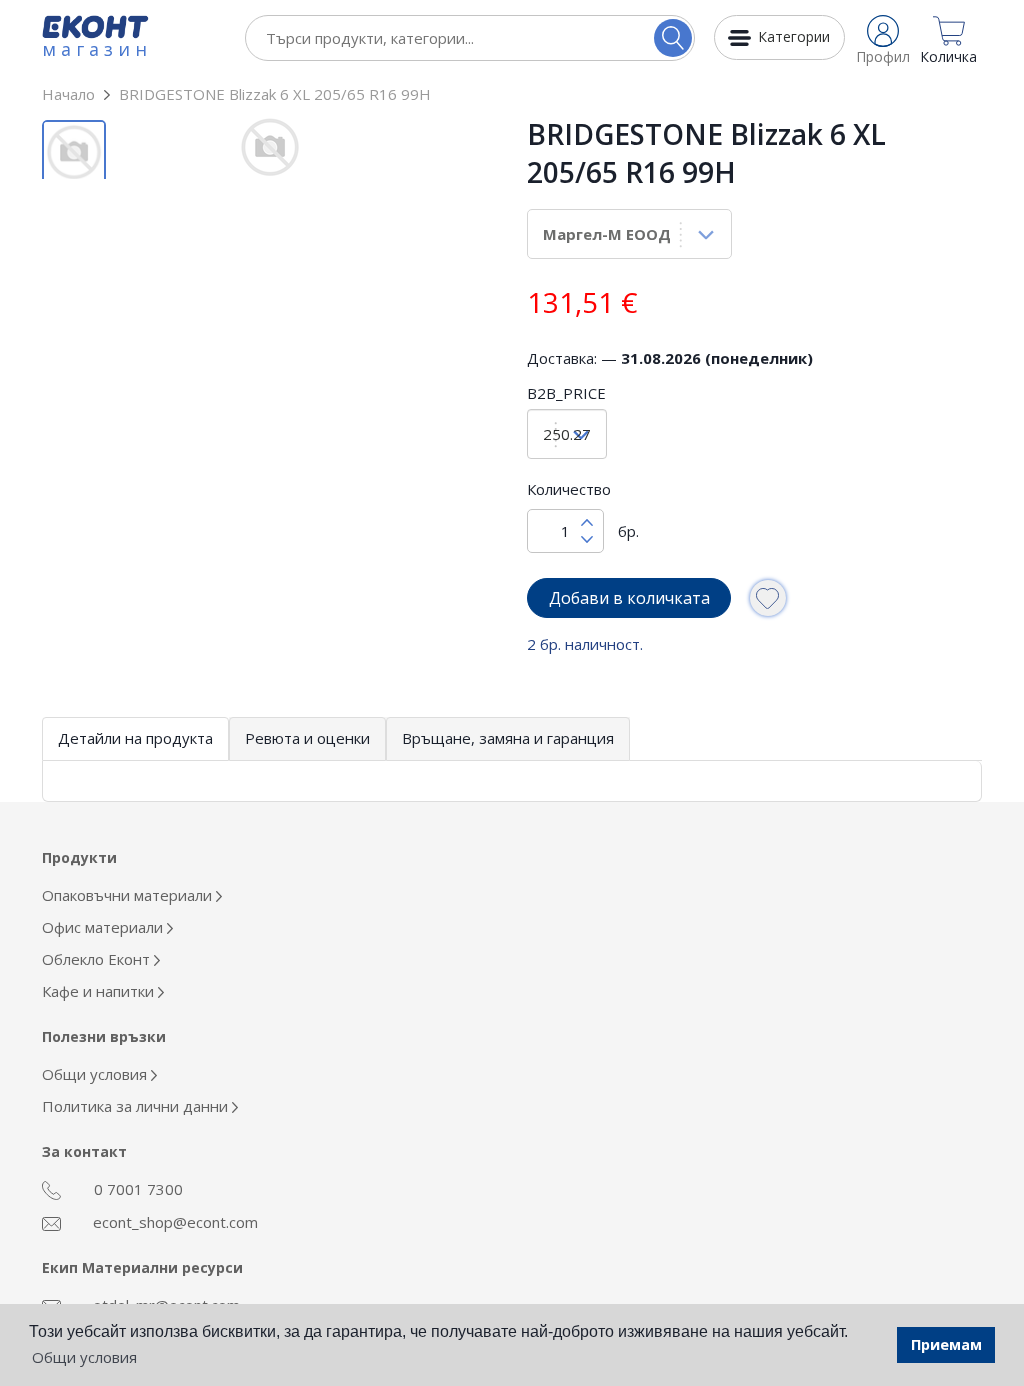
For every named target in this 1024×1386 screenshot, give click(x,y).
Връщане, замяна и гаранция (508, 738)
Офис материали (104, 927)
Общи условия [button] (84, 1357)
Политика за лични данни (137, 1106)
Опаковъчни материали (129, 895)
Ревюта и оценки (307, 738)
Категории (794, 36)
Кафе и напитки (100, 991)
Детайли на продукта (135, 738)
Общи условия (96, 1074)
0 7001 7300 (136, 1189)
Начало (68, 94)
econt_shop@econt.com (173, 1222)
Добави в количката (629, 598)
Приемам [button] (946, 1344)
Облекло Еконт (98, 959)
